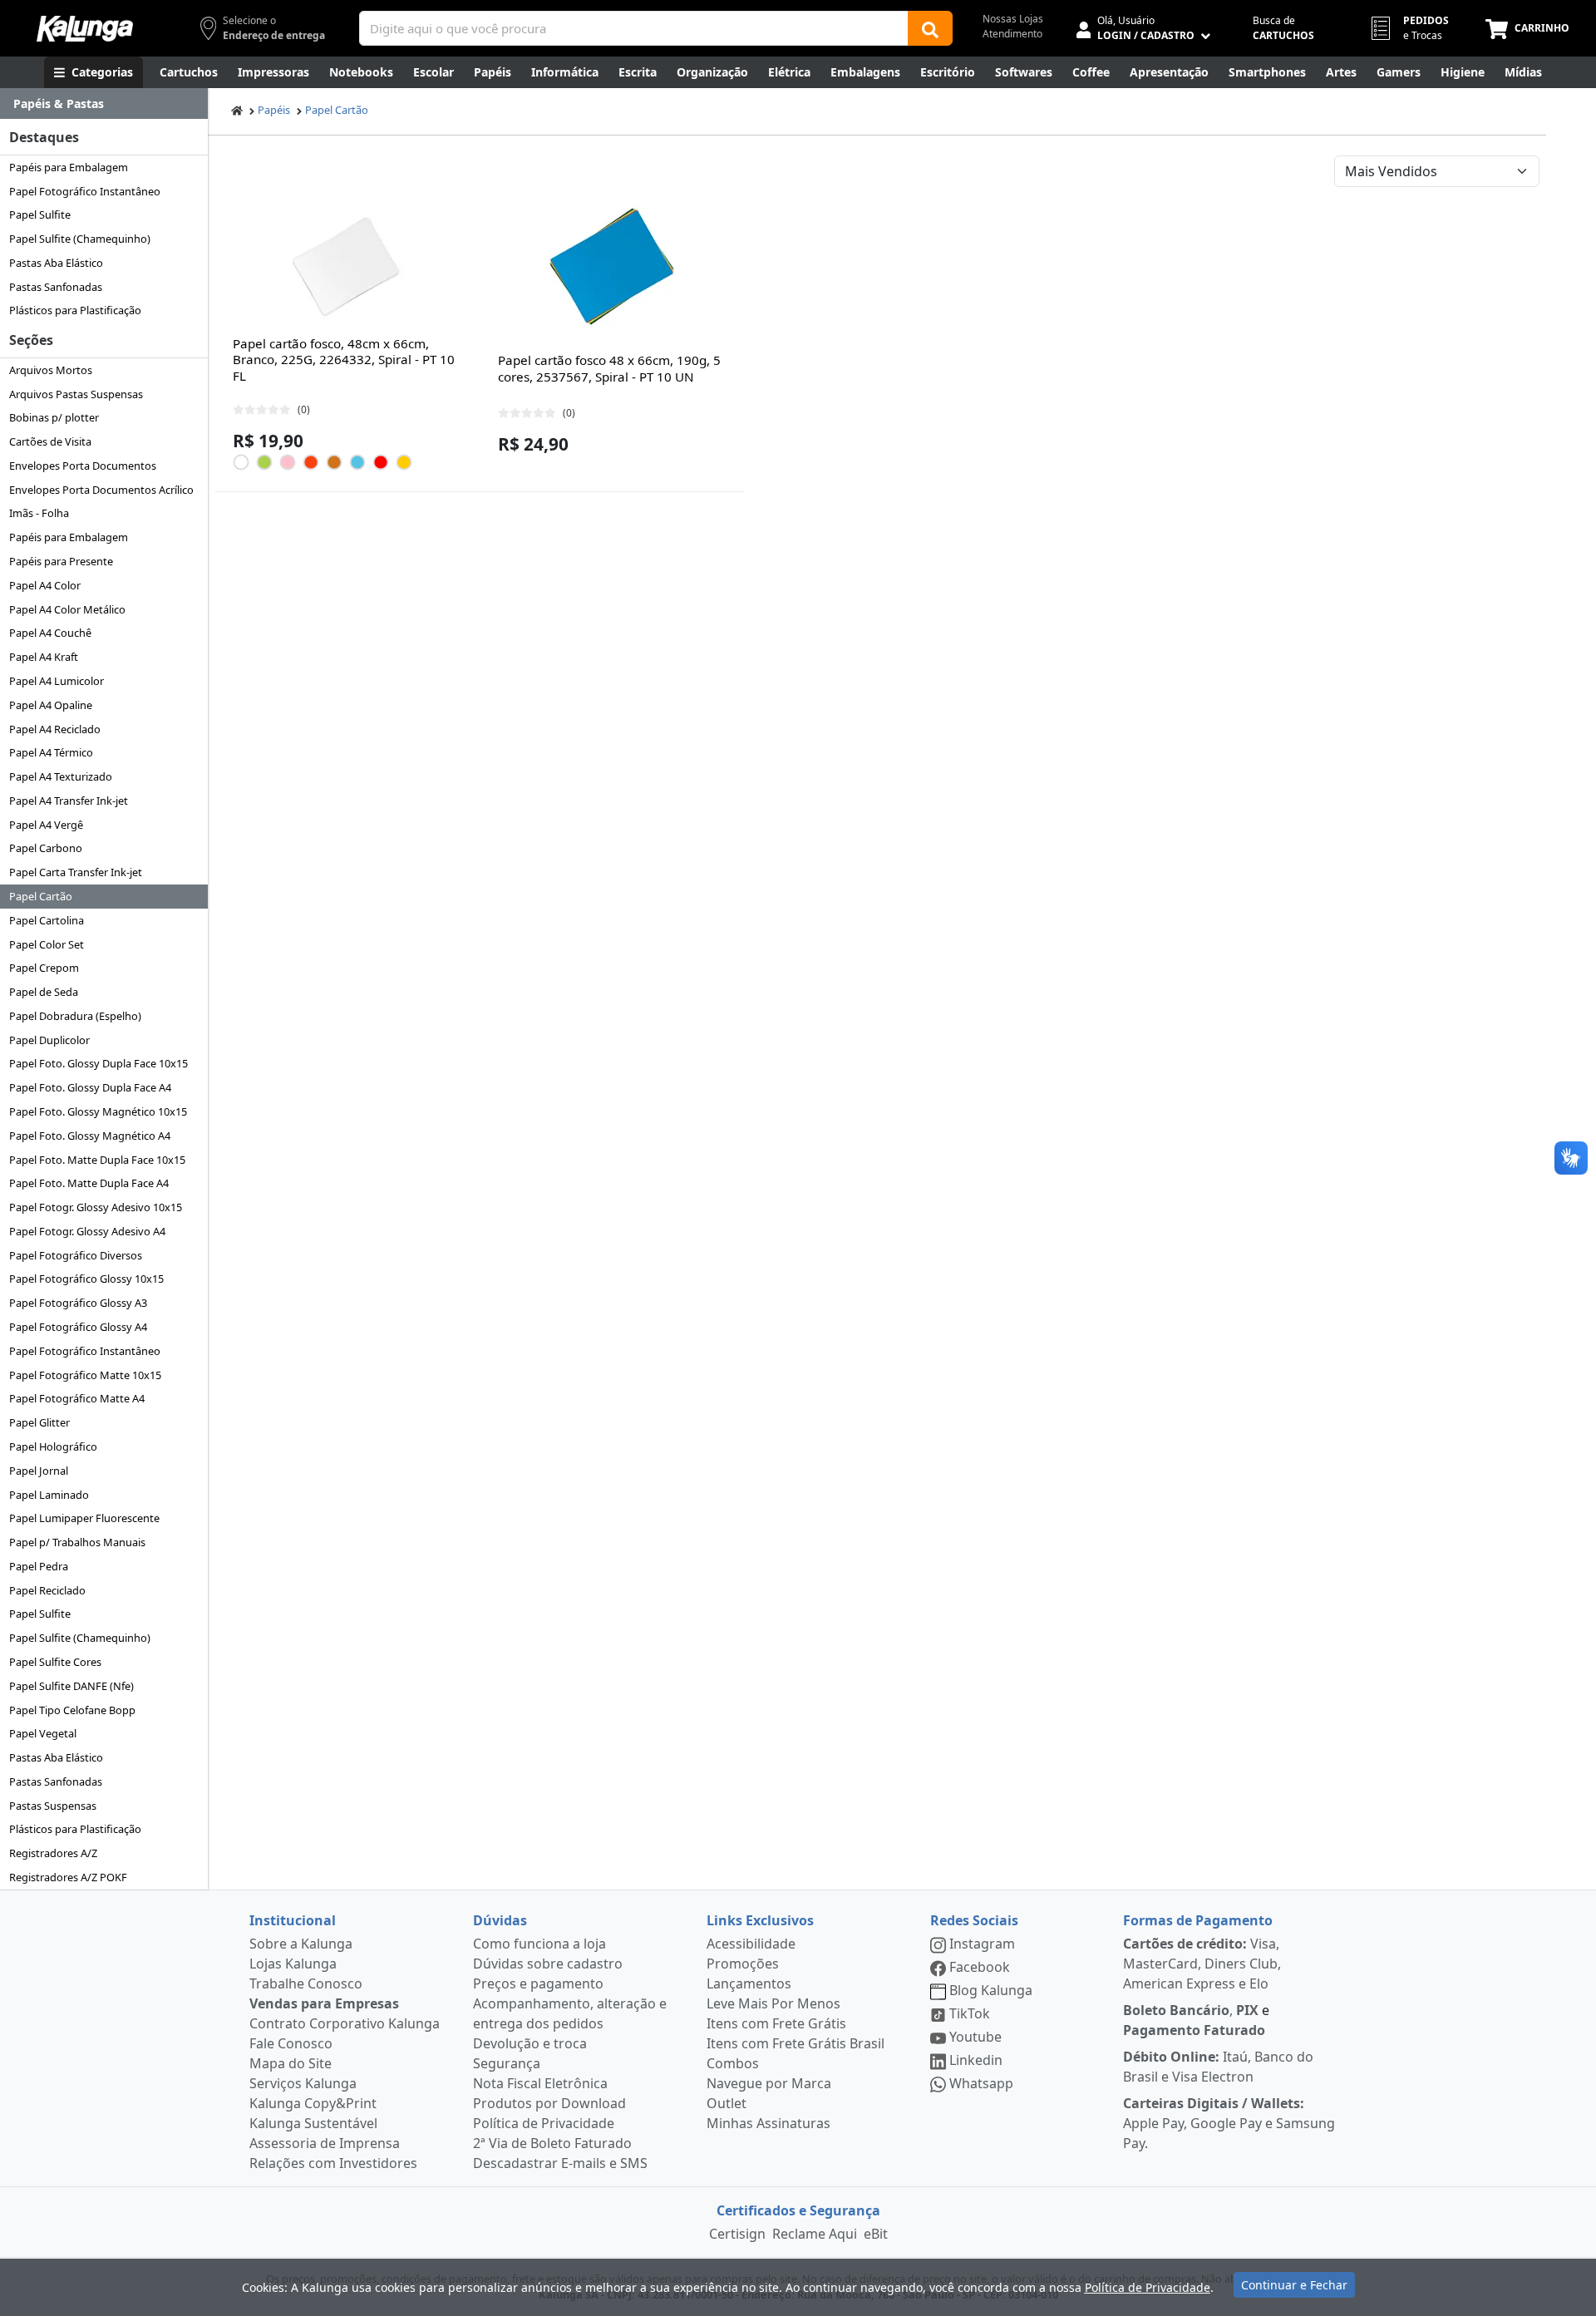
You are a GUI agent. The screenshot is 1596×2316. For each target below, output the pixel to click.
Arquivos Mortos (51, 370)
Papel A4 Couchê (50, 633)
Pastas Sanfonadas (56, 287)
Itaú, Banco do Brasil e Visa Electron (1218, 2067)
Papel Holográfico (53, 1446)
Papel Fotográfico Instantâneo (85, 191)
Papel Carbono (46, 848)
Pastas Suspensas (53, 1806)
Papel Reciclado (47, 1590)
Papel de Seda (44, 992)
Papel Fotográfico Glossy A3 (78, 1303)
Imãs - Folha (39, 513)
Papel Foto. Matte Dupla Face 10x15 (97, 1160)
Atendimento (1012, 34)
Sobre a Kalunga (301, 1944)
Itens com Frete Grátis (776, 2023)
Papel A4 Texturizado (61, 776)
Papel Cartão (41, 896)
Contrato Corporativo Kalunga (345, 2023)
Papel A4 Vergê (46, 825)
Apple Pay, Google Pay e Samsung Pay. (1229, 2123)
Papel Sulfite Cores (55, 1662)
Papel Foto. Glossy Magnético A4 (90, 1136)
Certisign (737, 2234)
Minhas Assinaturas (768, 2123)
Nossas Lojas (1013, 19)
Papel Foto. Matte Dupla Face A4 (89, 1183)
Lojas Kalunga (293, 1964)
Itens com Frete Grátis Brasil (796, 2043)
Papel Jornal (39, 1471)
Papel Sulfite (40, 214)
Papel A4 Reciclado (55, 729)
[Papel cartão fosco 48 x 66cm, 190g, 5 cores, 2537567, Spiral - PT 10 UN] (612, 267)
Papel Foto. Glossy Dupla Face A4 (90, 1087)
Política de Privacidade (544, 2123)
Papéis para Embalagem (69, 167)
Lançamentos (749, 1983)
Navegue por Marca (769, 2083)
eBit (876, 2234)
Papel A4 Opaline (51, 705)
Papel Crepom (44, 968)
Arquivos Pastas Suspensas (76, 394)
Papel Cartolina (47, 920)
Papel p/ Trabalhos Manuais (77, 1542)
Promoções (743, 1964)
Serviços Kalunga (303, 2083)
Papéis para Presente (61, 561)
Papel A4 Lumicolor (57, 681)
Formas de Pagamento (1198, 1920)
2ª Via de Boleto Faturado (552, 2143)
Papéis (274, 110)
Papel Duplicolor (49, 1040)
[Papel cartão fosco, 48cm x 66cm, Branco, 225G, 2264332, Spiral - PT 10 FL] (347, 267)
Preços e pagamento (538, 1983)
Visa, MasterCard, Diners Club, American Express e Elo (1202, 1964)
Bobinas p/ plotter (54, 417)
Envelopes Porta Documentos (83, 466)
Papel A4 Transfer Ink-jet (69, 801)
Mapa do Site (291, 2063)
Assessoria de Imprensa (325, 2143)
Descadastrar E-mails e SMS (560, 2163)
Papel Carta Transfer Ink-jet (76, 872)
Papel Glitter (39, 1422)
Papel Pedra (39, 1566)
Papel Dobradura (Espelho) (75, 1016)
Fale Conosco (291, 2043)
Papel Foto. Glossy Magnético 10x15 (98, 1111)
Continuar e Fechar (1294, 2285)
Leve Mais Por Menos (773, 2003)
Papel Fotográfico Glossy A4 (78, 1327)
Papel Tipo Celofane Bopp (72, 1710)
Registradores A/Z (53, 1853)
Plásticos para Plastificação (75, 310)
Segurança (507, 2063)
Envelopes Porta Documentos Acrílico (101, 490)
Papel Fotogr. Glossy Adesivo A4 (87, 1231)
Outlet (727, 2103)
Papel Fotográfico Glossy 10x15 (86, 1279)
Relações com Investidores (333, 2163)
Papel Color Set (47, 944)
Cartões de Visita (50, 441)
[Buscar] (930, 28)
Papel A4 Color (45, 585)
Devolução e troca (530, 2043)
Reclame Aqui (815, 2234)
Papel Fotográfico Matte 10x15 (85, 1375)
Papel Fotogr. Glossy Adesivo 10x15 (96, 1207)
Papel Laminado (49, 1495)
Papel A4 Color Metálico (67, 609)
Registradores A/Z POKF (68, 1877)
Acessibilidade (751, 1944)
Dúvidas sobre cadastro (548, 1964)
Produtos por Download (549, 2103)
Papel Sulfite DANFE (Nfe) (71, 1686)
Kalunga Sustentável (313, 2123)
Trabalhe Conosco (306, 1983)
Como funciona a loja (539, 1944)
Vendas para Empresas (324, 2003)
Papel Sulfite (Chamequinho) (80, 239)
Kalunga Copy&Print (313, 2103)
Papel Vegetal (43, 1733)
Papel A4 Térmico (51, 752)
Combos (733, 2063)
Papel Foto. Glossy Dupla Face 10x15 (99, 1063)
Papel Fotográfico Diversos (76, 1255)
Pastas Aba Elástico (56, 263)
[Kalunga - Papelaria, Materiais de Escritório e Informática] (85, 29)
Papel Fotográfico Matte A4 (77, 1398)
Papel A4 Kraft (44, 657)
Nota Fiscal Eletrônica (540, 2083)
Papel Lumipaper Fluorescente (84, 1518)
